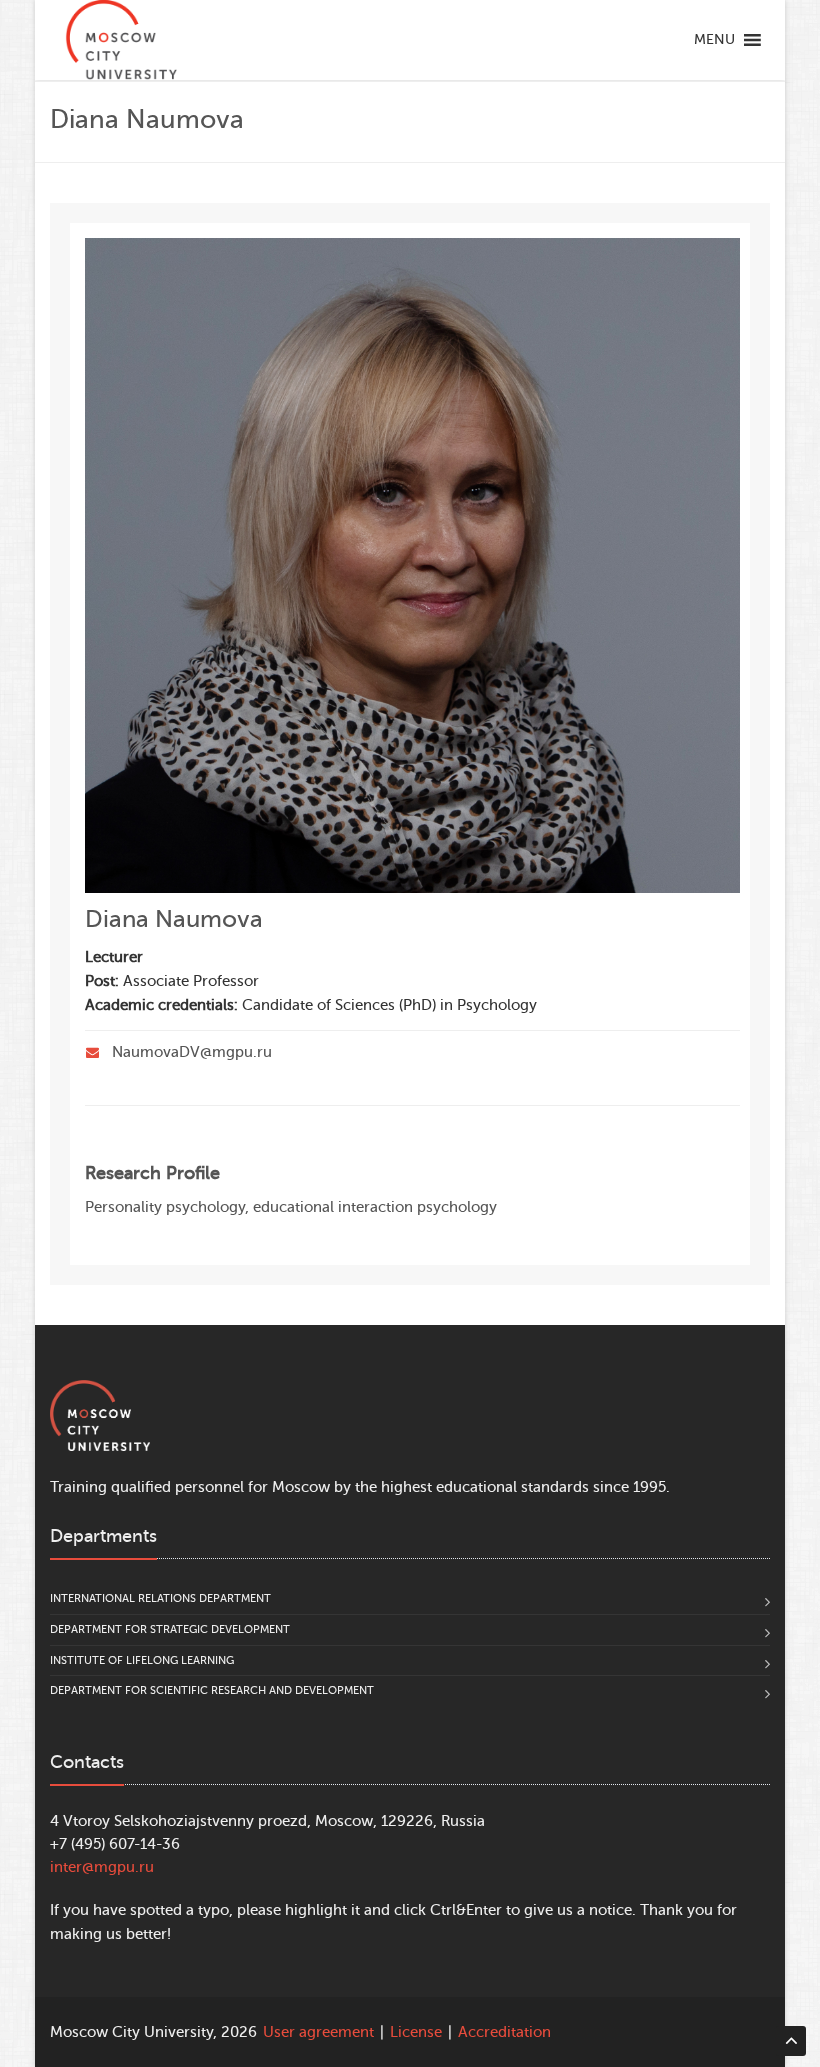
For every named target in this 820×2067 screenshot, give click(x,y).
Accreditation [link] (504, 2032)
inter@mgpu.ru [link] (102, 1867)
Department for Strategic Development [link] (170, 1629)
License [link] (416, 2032)
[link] (121, 40)
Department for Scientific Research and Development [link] (212, 1690)
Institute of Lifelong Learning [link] (142, 1660)
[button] (714, 40)
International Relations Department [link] (160, 1598)
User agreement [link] (318, 2032)
